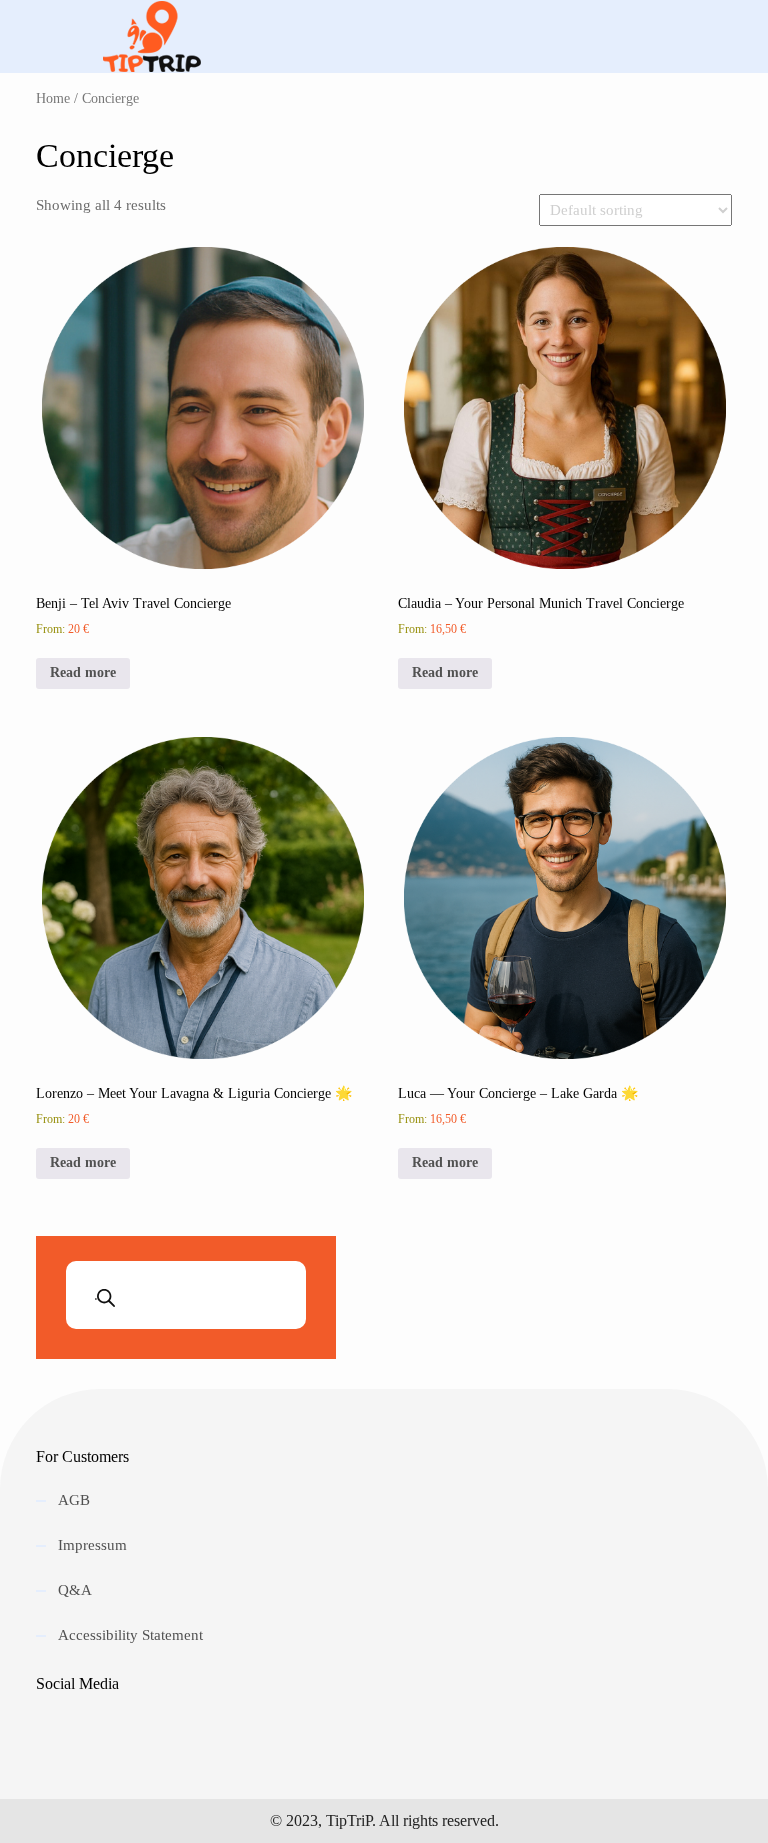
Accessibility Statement (130, 1635)
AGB (74, 1500)
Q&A (75, 1590)
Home (53, 98)
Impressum (92, 1545)
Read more (83, 672)
